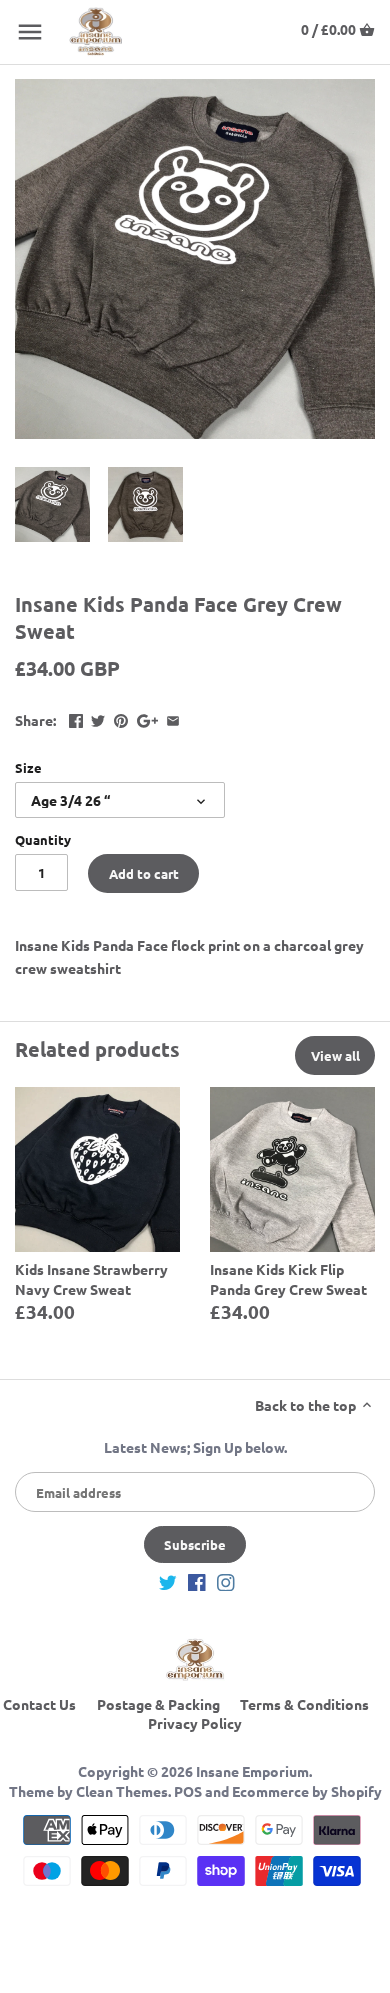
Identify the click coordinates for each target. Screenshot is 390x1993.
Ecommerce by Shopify (307, 1791)
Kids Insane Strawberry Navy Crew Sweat (91, 1279)
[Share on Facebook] (76, 718)
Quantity (43, 839)
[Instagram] (226, 1581)
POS (188, 1791)
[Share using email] (173, 718)
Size (28, 767)
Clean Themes (122, 1791)
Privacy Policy (195, 1723)
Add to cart (144, 873)
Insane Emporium (252, 1771)
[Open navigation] (30, 32)
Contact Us (39, 1704)
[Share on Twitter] (98, 718)
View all (335, 1055)
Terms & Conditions (304, 1704)
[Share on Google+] (147, 718)
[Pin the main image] (121, 718)
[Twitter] (168, 1581)
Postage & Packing (158, 1704)
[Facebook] (197, 1581)
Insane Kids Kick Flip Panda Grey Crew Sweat (288, 1279)
